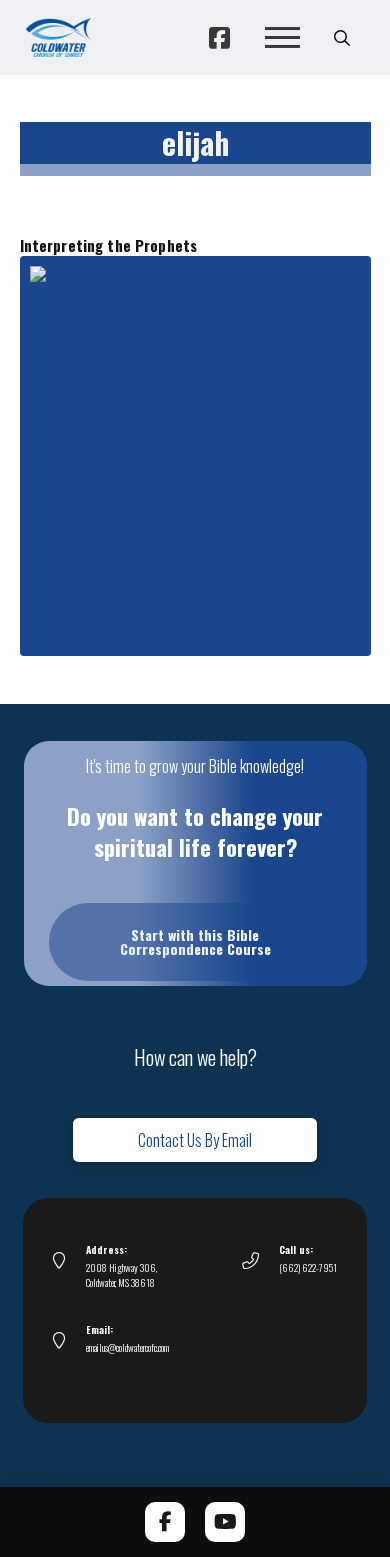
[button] (282, 38)
